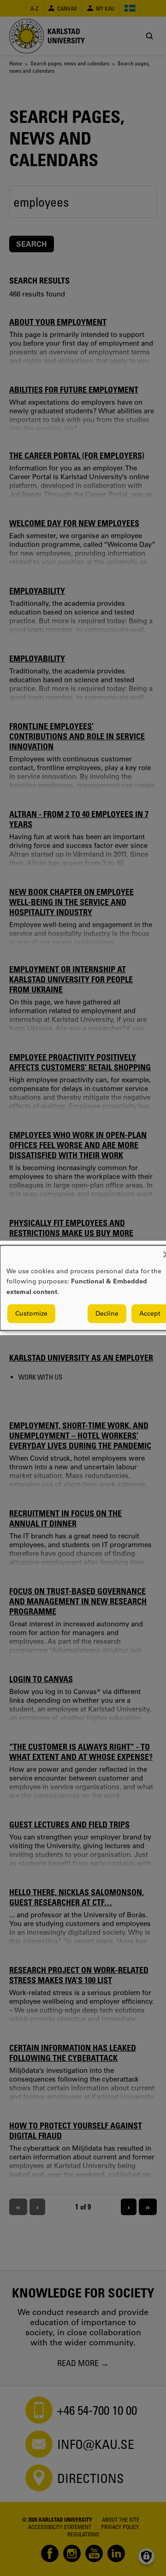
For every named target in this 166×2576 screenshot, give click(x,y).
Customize (31, 1314)
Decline (107, 1314)
